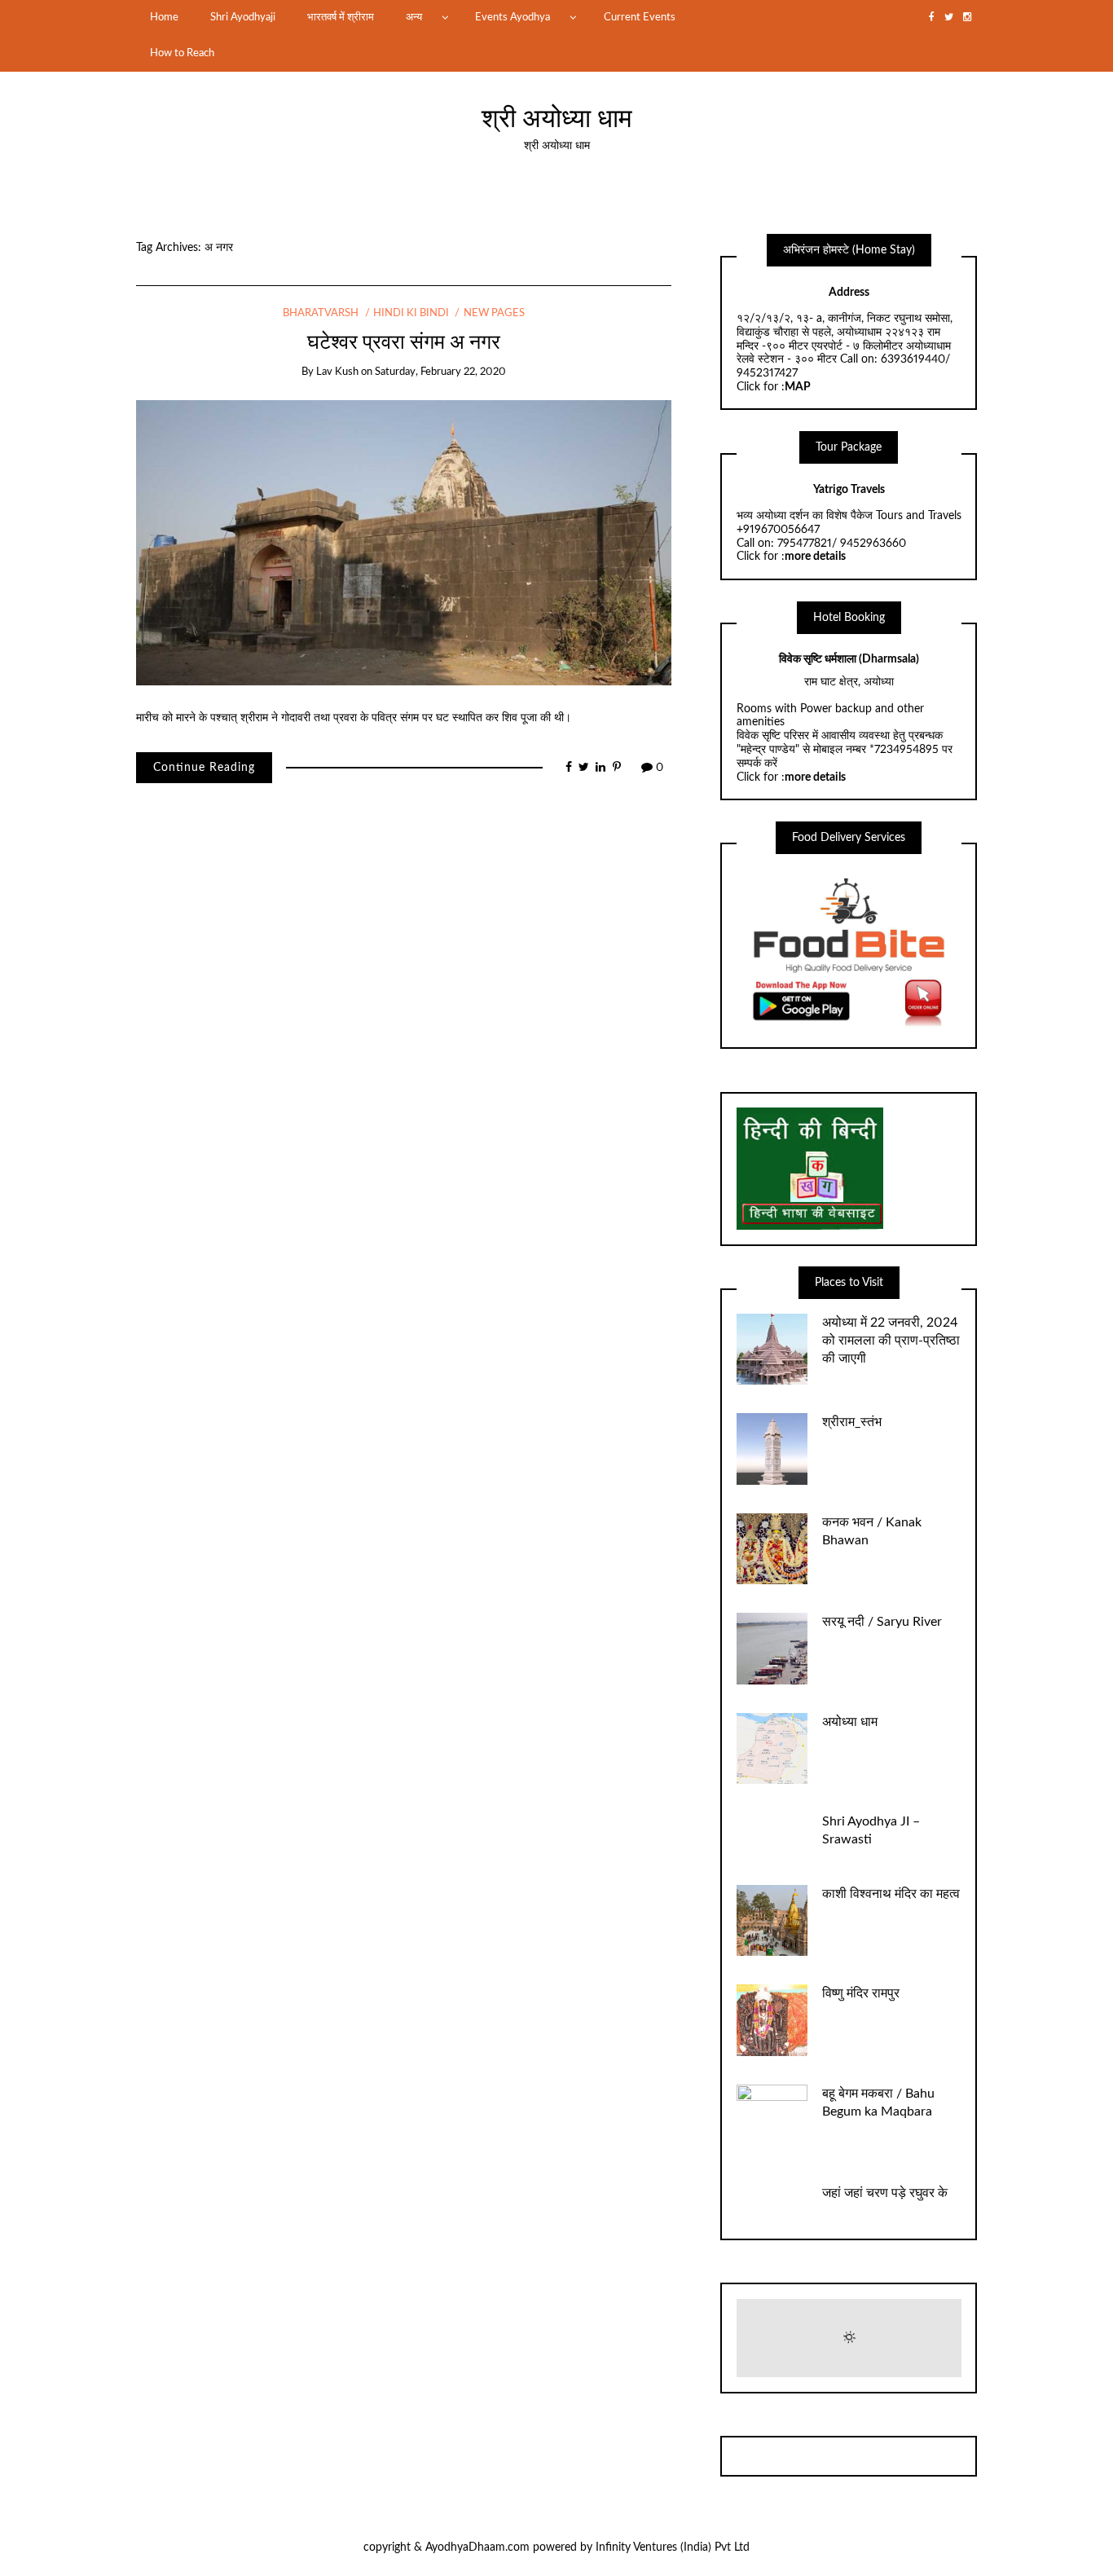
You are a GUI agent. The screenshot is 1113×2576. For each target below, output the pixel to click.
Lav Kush (337, 372)
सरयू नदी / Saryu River (882, 1622)
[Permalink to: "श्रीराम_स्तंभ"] (772, 1449)
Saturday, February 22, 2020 (440, 372)
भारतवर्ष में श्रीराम (341, 17)
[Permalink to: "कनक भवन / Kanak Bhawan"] (772, 1548)
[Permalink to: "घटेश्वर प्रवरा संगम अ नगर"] (404, 543)
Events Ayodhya (513, 17)
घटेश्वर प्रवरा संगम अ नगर (404, 343)
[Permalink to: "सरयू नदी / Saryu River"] (772, 1649)
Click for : (774, 387)
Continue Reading (204, 768)
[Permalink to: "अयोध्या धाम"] (772, 1748)
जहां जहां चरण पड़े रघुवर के (885, 2193)
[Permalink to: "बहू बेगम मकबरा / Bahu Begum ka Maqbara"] (772, 2120)
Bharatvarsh (321, 313)
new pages (494, 313)
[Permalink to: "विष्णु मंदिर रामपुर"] (772, 2020)
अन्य (414, 17)
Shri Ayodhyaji (243, 17)
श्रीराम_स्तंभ (852, 1422)
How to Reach (182, 53)
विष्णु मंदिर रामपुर (861, 1993)
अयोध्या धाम (850, 1722)
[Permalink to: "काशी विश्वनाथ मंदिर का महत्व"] (772, 1920)
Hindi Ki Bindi (411, 313)
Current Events (640, 17)
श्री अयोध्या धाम (557, 119)
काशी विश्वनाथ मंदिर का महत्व (891, 1894)
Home (164, 17)
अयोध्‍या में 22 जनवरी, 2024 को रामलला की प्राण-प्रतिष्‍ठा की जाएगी (891, 1341)
